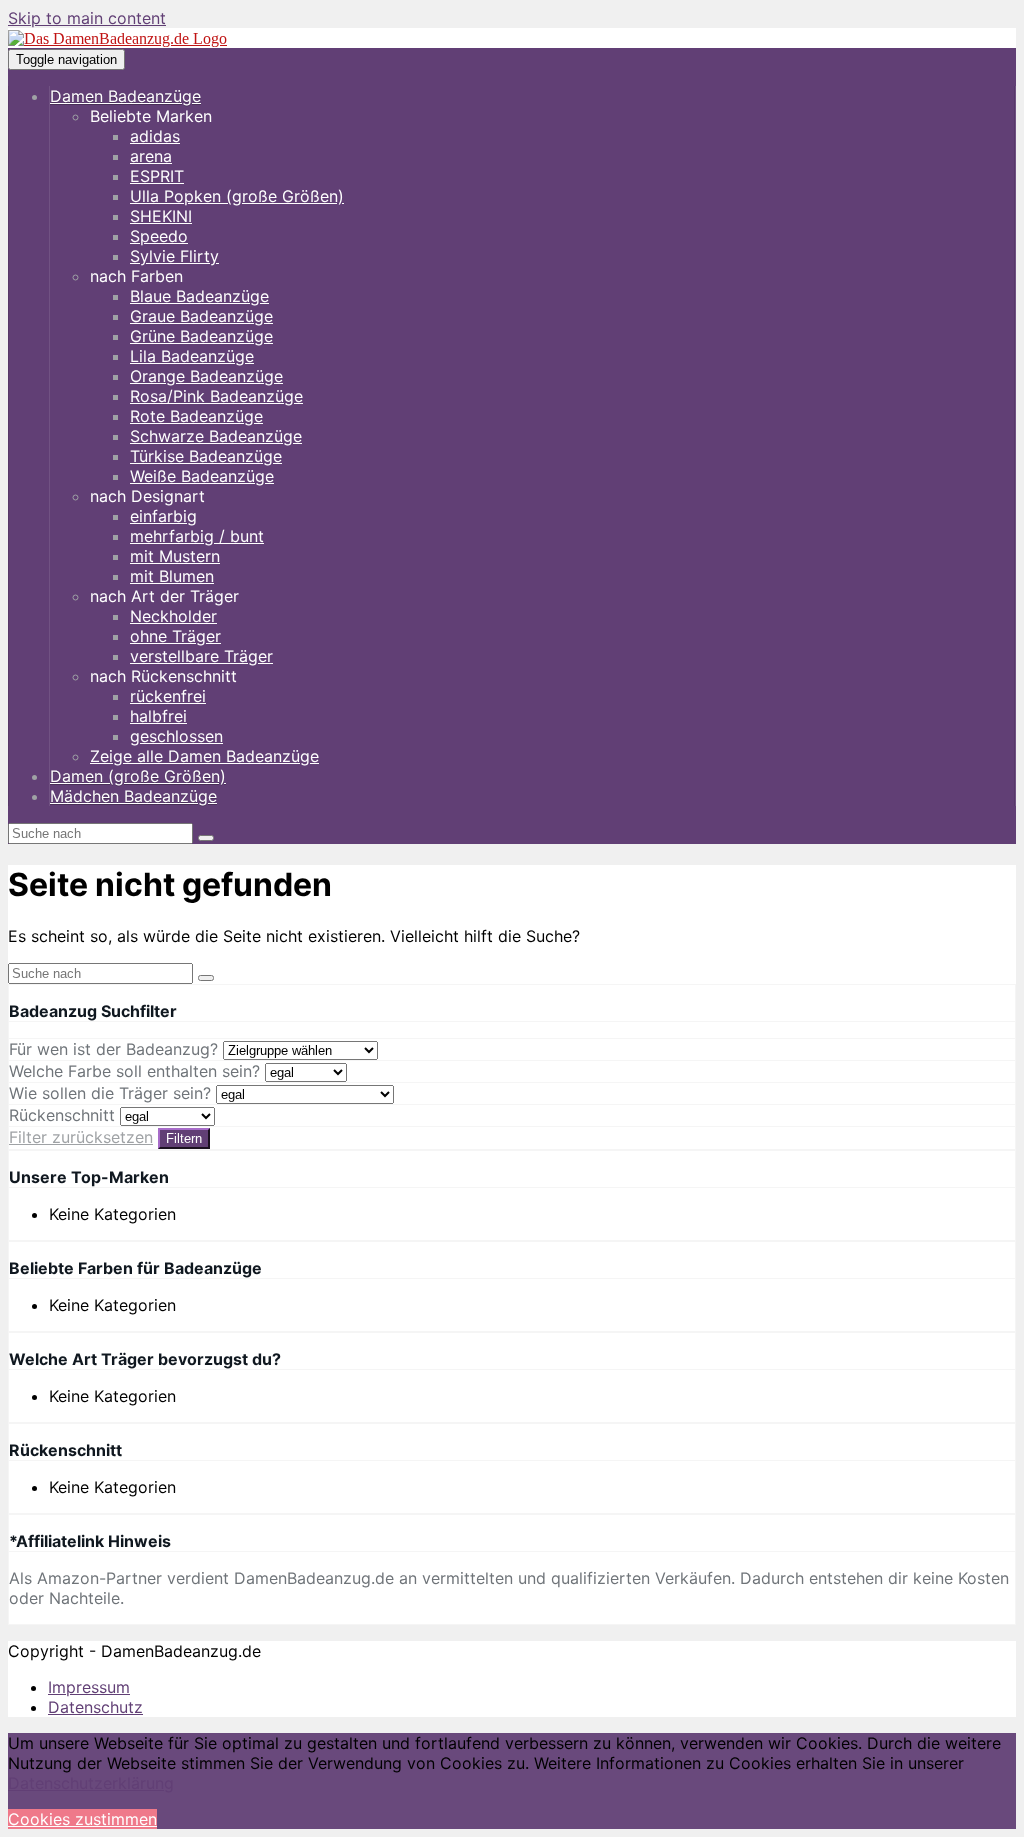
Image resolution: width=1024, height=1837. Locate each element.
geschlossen (176, 736)
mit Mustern (175, 556)
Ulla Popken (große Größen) (237, 196)
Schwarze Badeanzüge (216, 436)
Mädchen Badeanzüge (133, 796)
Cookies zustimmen (82, 1819)
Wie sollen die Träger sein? (110, 1093)
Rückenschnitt (62, 1115)
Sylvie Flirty (174, 256)
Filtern (184, 1138)
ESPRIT (157, 176)
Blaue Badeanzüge (199, 296)
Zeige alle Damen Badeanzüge (204, 756)
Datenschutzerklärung (91, 1783)
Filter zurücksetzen (81, 1137)
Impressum (89, 1687)
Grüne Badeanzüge (201, 336)
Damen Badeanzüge (125, 96)
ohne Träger (175, 636)
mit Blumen (172, 576)
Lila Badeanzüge (192, 356)
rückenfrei (168, 696)
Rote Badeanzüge (196, 416)
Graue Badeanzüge (201, 316)
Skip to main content (87, 18)
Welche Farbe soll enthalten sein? (134, 1071)
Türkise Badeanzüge (206, 456)
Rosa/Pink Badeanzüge (216, 396)
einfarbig (163, 516)
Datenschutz (95, 1707)
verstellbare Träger (201, 656)
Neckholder (173, 616)
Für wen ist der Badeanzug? (113, 1049)
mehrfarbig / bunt (197, 536)
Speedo (159, 236)
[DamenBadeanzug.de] (117, 38)
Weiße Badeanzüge (202, 476)
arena (151, 156)
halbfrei (158, 716)
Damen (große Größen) (138, 776)
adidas (155, 136)
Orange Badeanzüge (206, 376)
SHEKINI (161, 216)
